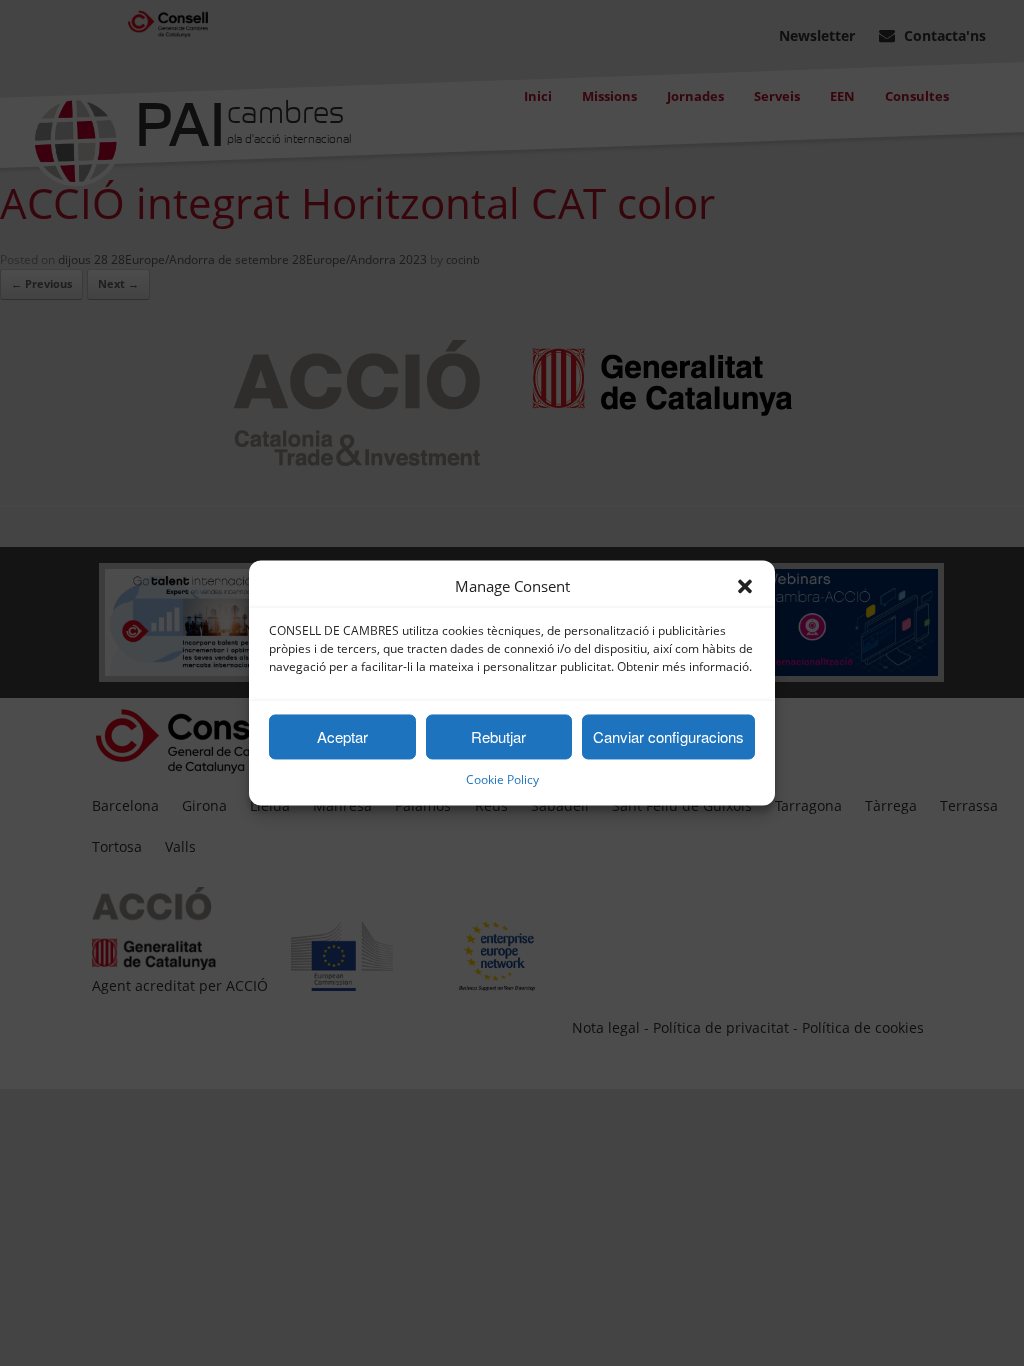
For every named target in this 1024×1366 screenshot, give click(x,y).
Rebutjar (498, 736)
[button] (745, 587)
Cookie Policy (502, 780)
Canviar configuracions (668, 736)
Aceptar (342, 736)
